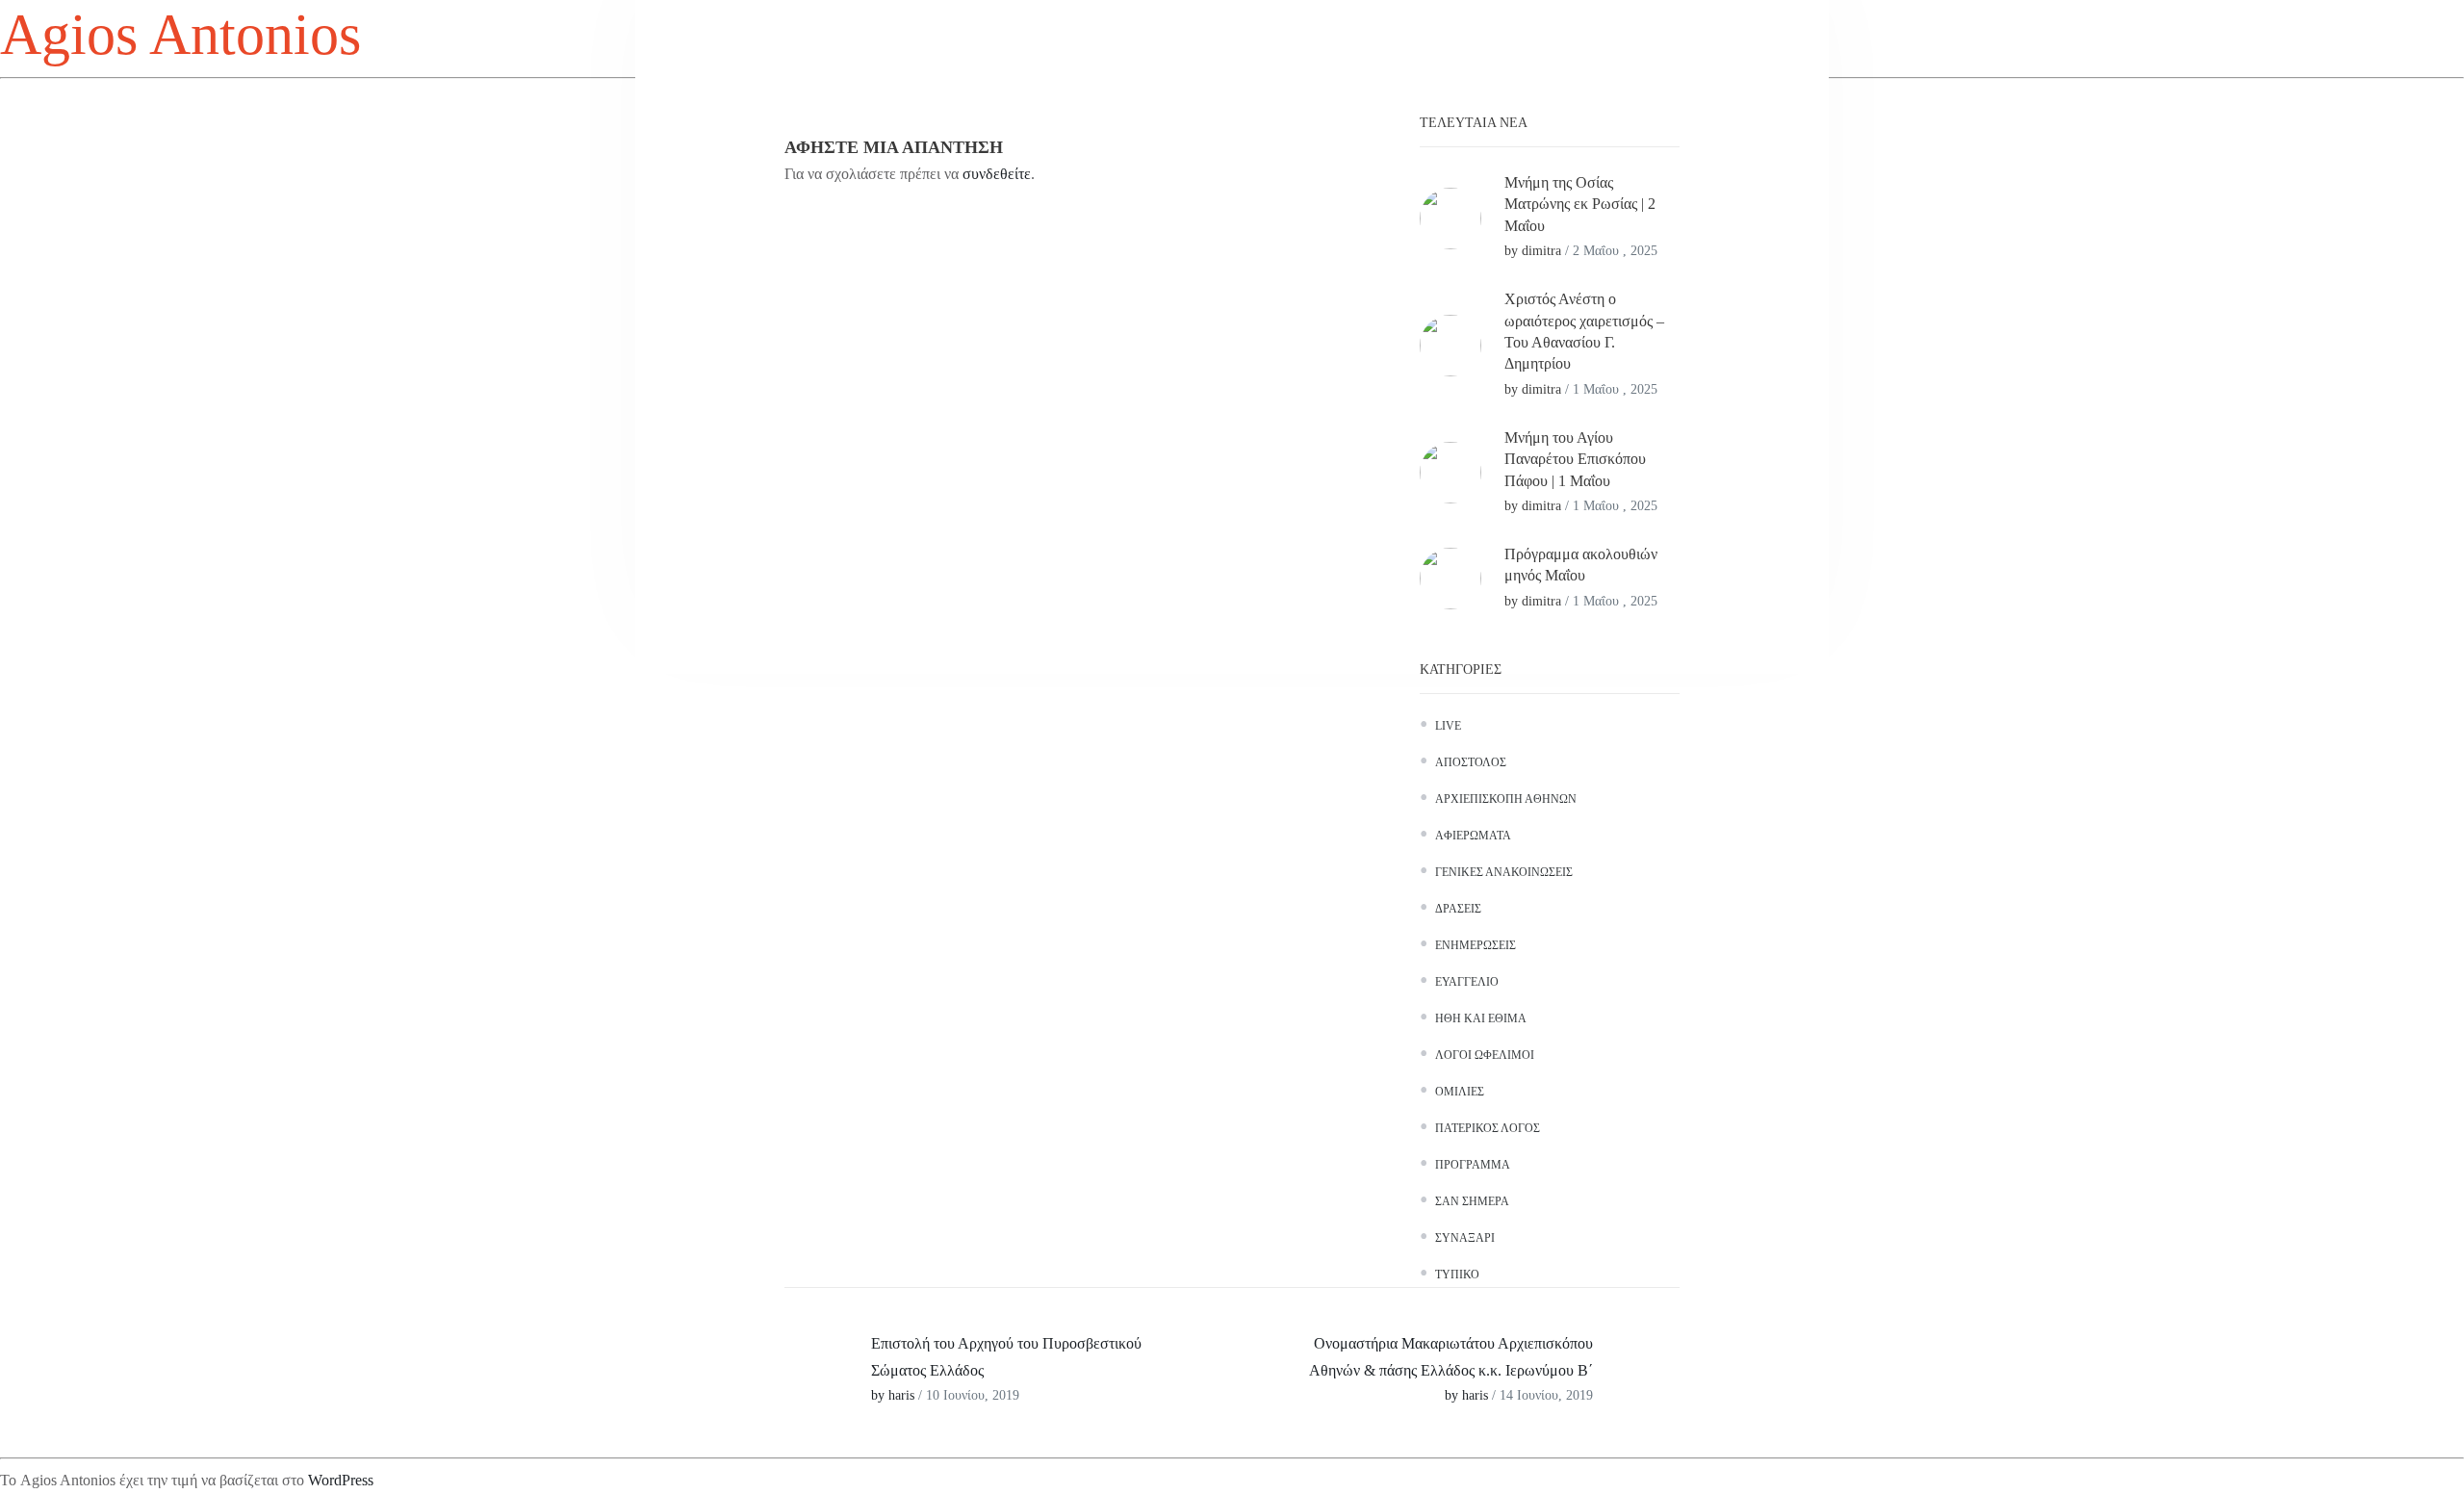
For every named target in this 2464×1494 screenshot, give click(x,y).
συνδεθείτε (997, 174)
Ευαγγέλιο (1467, 982)
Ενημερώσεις (1476, 945)
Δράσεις (1458, 909)
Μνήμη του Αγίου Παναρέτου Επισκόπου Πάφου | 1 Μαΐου (1575, 459)
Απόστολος (1471, 762)
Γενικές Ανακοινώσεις (1504, 872)
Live (1448, 726)
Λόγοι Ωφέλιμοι (1485, 1055)
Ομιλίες (1460, 1092)
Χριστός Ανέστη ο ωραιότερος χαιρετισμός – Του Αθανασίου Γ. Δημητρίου (1584, 331)
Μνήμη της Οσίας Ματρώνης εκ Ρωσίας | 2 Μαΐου (1580, 204)
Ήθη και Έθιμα (1481, 1018)
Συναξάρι (1465, 1238)
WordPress (341, 1480)
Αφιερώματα (1473, 836)
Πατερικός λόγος (1488, 1128)
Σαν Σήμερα (1472, 1201)
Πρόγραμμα (1473, 1165)
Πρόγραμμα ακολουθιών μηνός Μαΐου (1581, 565)
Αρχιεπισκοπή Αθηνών (1506, 799)
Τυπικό (1457, 1275)
